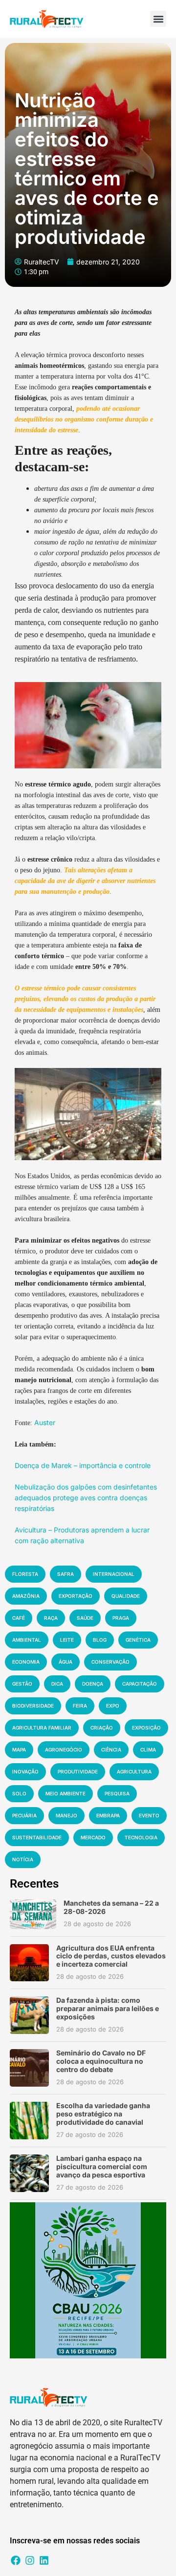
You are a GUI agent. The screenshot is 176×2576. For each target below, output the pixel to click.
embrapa (108, 1815)
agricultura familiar (42, 1728)
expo (113, 1706)
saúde (85, 1618)
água (66, 1662)
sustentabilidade (37, 1837)
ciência (111, 1750)
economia (26, 1662)
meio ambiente (66, 1793)
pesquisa (117, 1793)
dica (57, 1684)
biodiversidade (33, 1706)
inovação (25, 1771)
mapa (19, 1750)
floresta (25, 1574)
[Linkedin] (44, 2560)
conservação (110, 1662)
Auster (45, 1422)
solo (19, 1793)
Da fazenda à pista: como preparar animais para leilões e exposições (108, 2008)
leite (67, 1640)
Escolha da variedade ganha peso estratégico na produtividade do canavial (103, 2114)
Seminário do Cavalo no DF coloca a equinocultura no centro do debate (101, 2061)
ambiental (27, 1640)
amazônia (26, 1596)
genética (138, 1640)
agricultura (134, 1771)
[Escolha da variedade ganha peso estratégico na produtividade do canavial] (29, 2121)
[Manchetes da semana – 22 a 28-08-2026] (33, 1914)
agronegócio (64, 1750)
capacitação (140, 1684)
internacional (114, 1574)
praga (121, 1618)
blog (100, 1640)
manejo (66, 1815)
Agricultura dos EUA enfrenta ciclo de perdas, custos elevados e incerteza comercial (111, 1956)
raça (51, 1618)
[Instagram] (30, 2560)
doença (93, 1684)
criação (102, 1728)
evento (149, 1815)
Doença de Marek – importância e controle (83, 1465)
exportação (76, 1596)
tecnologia (141, 1837)
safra (66, 1574)
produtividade (78, 1771)
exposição (146, 1728)
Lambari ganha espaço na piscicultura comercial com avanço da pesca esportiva (102, 2166)
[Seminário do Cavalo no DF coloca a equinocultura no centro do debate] (29, 2068)
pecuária (24, 1815)
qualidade (126, 1596)
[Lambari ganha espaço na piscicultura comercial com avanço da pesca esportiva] (29, 2173)
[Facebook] (16, 2560)
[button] (158, 19)
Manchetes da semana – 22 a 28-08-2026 (111, 1907)
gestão (22, 1684)
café (19, 1618)
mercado (93, 1837)
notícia (23, 1859)
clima (148, 1750)
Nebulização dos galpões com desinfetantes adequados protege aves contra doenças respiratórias (86, 1498)
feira (80, 1706)
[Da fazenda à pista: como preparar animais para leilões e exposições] (29, 2015)
